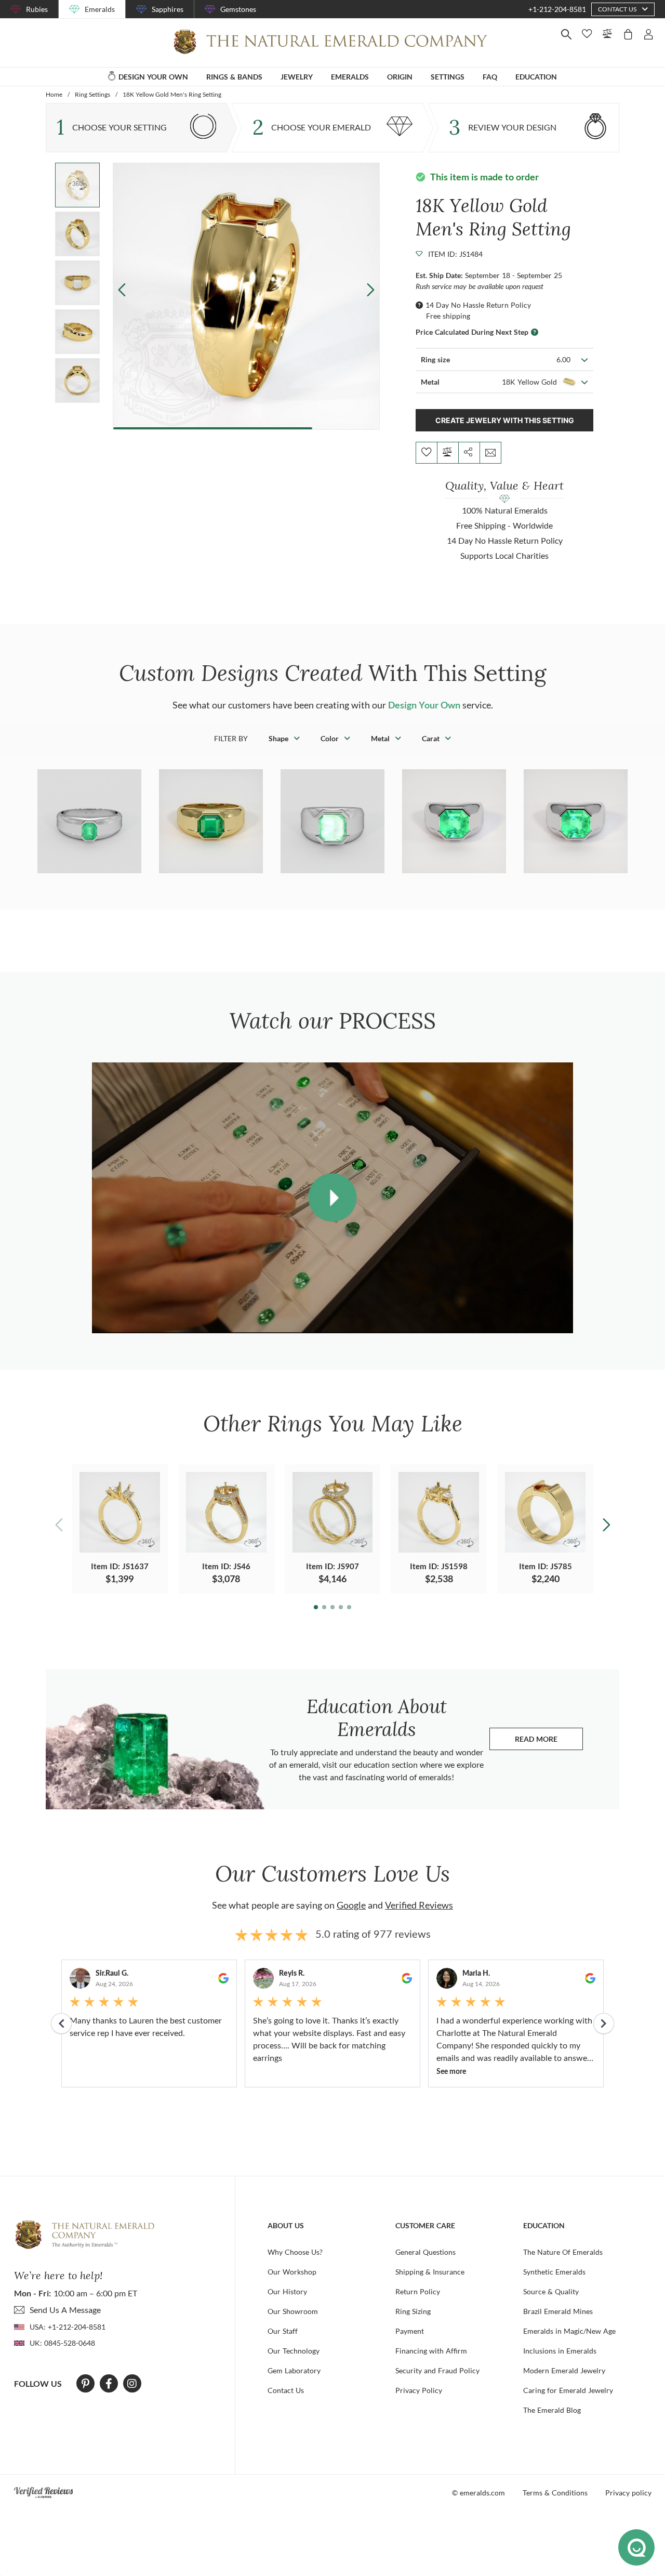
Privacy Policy (419, 2390)
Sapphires (168, 9)
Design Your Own (424, 705)
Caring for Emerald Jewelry (568, 2390)
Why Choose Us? (295, 2252)
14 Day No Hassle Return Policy (478, 305)
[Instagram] (132, 2384)
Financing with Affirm (431, 2351)
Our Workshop (292, 2272)
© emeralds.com (478, 2493)
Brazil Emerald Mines (558, 2311)
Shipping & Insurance (430, 2272)
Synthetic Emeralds (554, 2272)
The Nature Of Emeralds (563, 2252)
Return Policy (418, 2291)
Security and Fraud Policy (437, 2370)
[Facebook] (109, 2384)
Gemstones (238, 9)
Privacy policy (628, 2493)
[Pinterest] (85, 2384)
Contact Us (286, 2390)
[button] (371, 290)
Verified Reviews (419, 1905)
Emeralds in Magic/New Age (569, 2331)
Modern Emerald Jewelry (564, 2370)
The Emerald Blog (552, 2410)
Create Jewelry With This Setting (505, 420)
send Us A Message (65, 2310)
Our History (287, 2291)
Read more (549, 1742)
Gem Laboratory (294, 2370)
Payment (410, 2331)
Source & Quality (551, 2291)
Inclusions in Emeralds (560, 2351)
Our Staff (283, 2331)
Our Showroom (293, 2311)
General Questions (425, 2252)
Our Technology (294, 2351)
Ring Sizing (413, 2311)
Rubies (37, 9)
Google (351, 1905)
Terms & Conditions (555, 2493)
